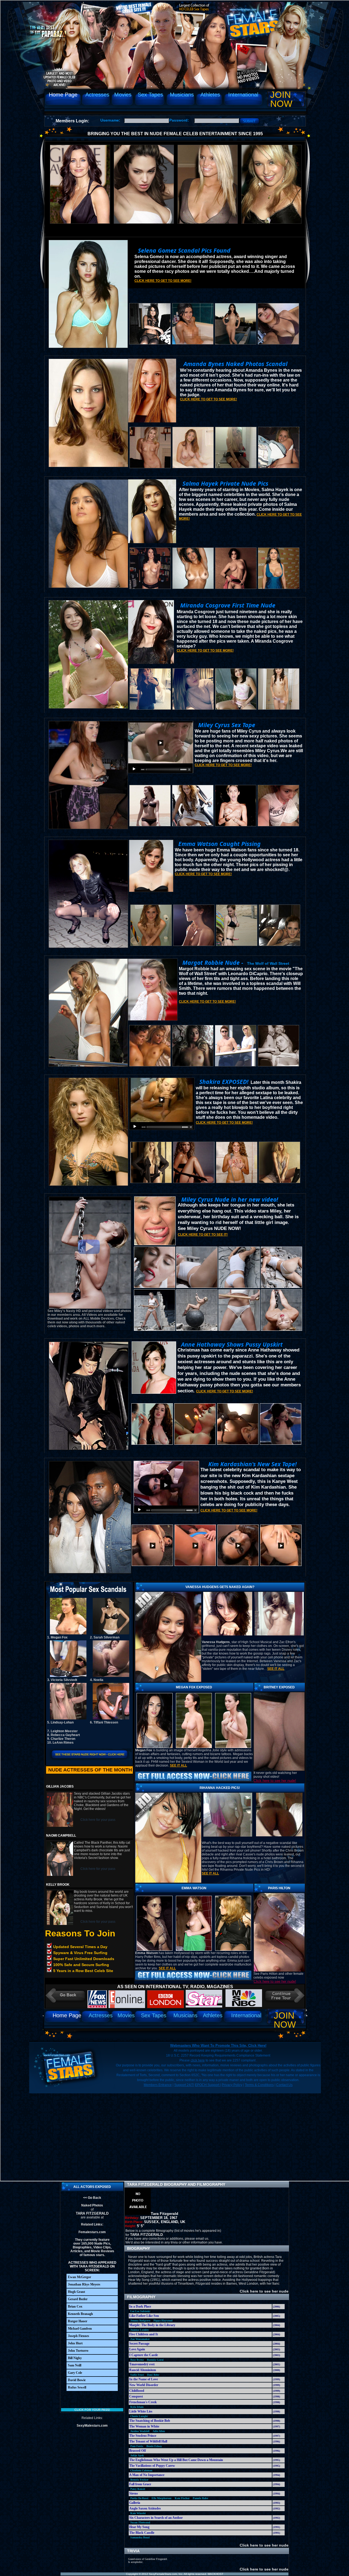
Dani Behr (153, 2375)
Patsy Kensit (138, 2489)
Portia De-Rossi (139, 2498)
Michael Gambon (80, 2329)
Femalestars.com (92, 2232)
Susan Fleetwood (140, 2522)
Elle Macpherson (162, 2498)
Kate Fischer (182, 2498)
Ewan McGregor (79, 2277)
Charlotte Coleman (141, 2470)
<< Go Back (92, 2198)
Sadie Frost (137, 2375)
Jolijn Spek (137, 2455)
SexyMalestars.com (92, 2426)
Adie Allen (159, 2431)
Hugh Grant (76, 2292)
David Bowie (77, 2380)
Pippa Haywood (163, 2320)
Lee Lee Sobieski (140, 2311)
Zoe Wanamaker (140, 2339)
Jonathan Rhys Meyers (84, 2284)
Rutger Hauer (78, 2321)
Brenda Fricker (139, 2480)
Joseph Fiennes (79, 2336)
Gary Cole (75, 2373)
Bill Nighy (75, 2358)
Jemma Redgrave (140, 2320)
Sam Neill (75, 2365)
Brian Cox (75, 2306)
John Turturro (78, 2351)
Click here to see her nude (264, 2291)
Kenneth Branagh (80, 2314)
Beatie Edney (154, 2446)
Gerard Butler (78, 2299)
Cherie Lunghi (139, 2416)
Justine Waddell (140, 2431)
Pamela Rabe (200, 2498)
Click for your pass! (92, 2410)
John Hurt (75, 2343)
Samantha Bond (140, 2537)
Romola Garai (155, 2360)
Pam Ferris (137, 2446)
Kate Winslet (138, 2513)
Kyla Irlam (137, 2407)
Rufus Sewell (77, 2387)
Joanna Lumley (140, 2330)
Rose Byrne (137, 2360)
